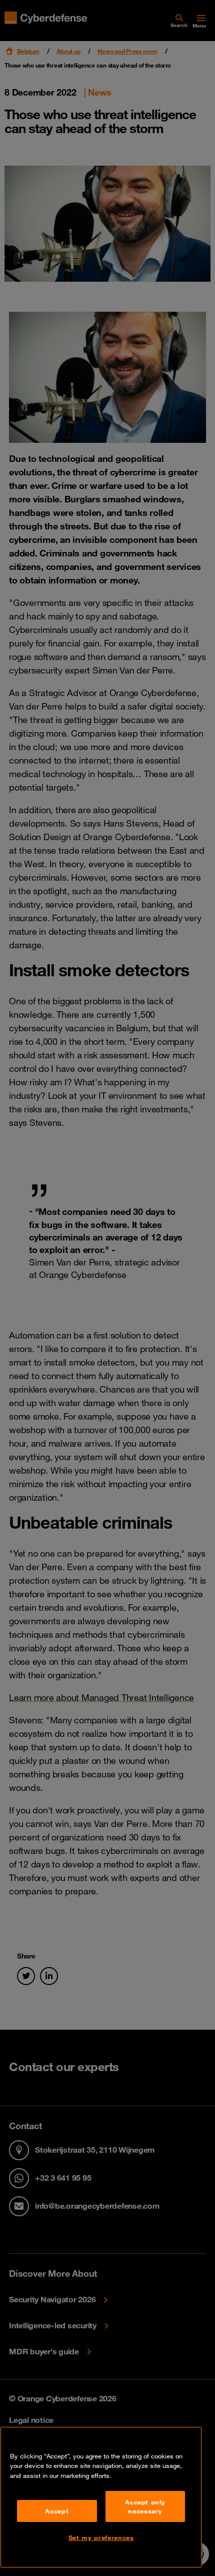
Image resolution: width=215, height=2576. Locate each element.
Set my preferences (101, 2537)
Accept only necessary (145, 2506)
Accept (57, 2511)
